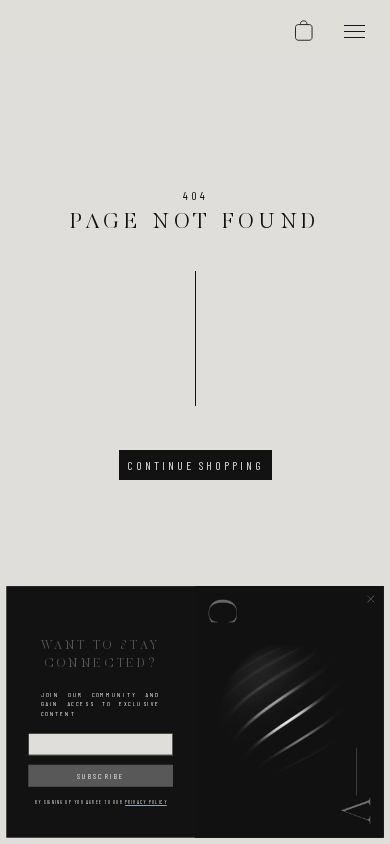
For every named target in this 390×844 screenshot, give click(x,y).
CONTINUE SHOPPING (195, 465)
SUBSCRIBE (100, 775)
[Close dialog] (371, 599)
